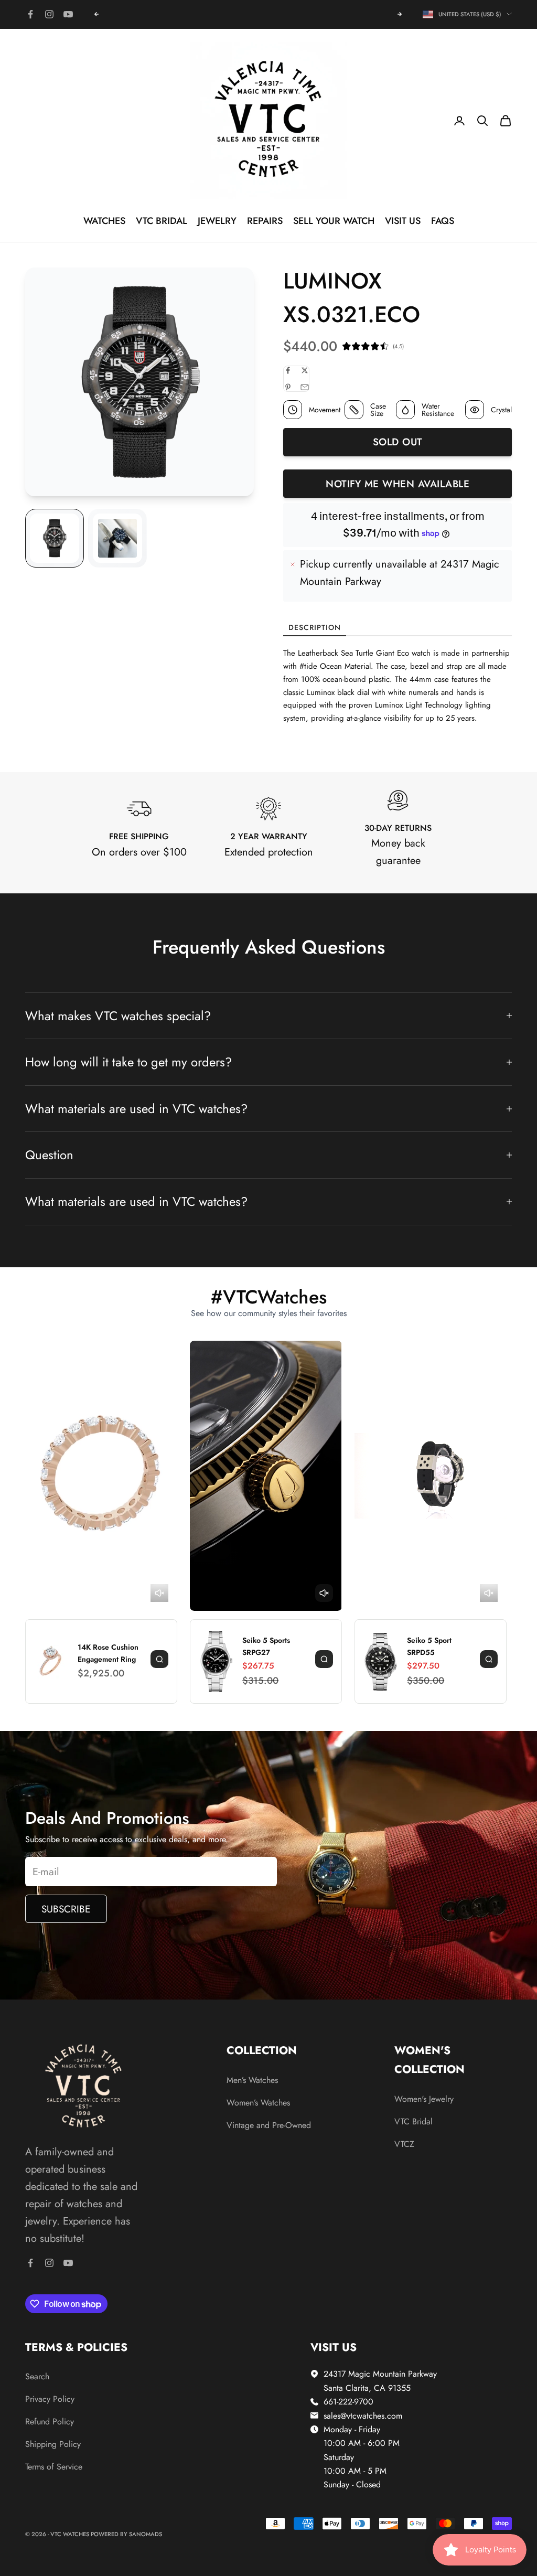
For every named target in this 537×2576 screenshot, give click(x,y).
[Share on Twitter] (305, 370)
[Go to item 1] (55, 538)
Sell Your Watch (334, 221)
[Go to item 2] (117, 538)
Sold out (398, 442)
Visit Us (403, 221)
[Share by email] (305, 387)
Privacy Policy (50, 2399)
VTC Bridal (162, 221)
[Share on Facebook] (288, 370)
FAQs (443, 221)
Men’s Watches (252, 2080)
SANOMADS (146, 2534)
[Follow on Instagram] (49, 14)
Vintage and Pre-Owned (269, 2125)
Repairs (265, 221)
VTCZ (404, 2144)
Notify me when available (398, 484)
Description (315, 627)
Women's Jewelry (424, 2099)
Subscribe (66, 1909)
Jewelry (217, 221)
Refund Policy (50, 2422)
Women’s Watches (258, 2103)
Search (37, 2376)
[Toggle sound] (159, 1593)
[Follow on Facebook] (30, 14)
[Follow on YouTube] (68, 14)
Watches (104, 221)
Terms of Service (54, 2467)
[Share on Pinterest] (288, 387)
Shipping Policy (53, 2444)
